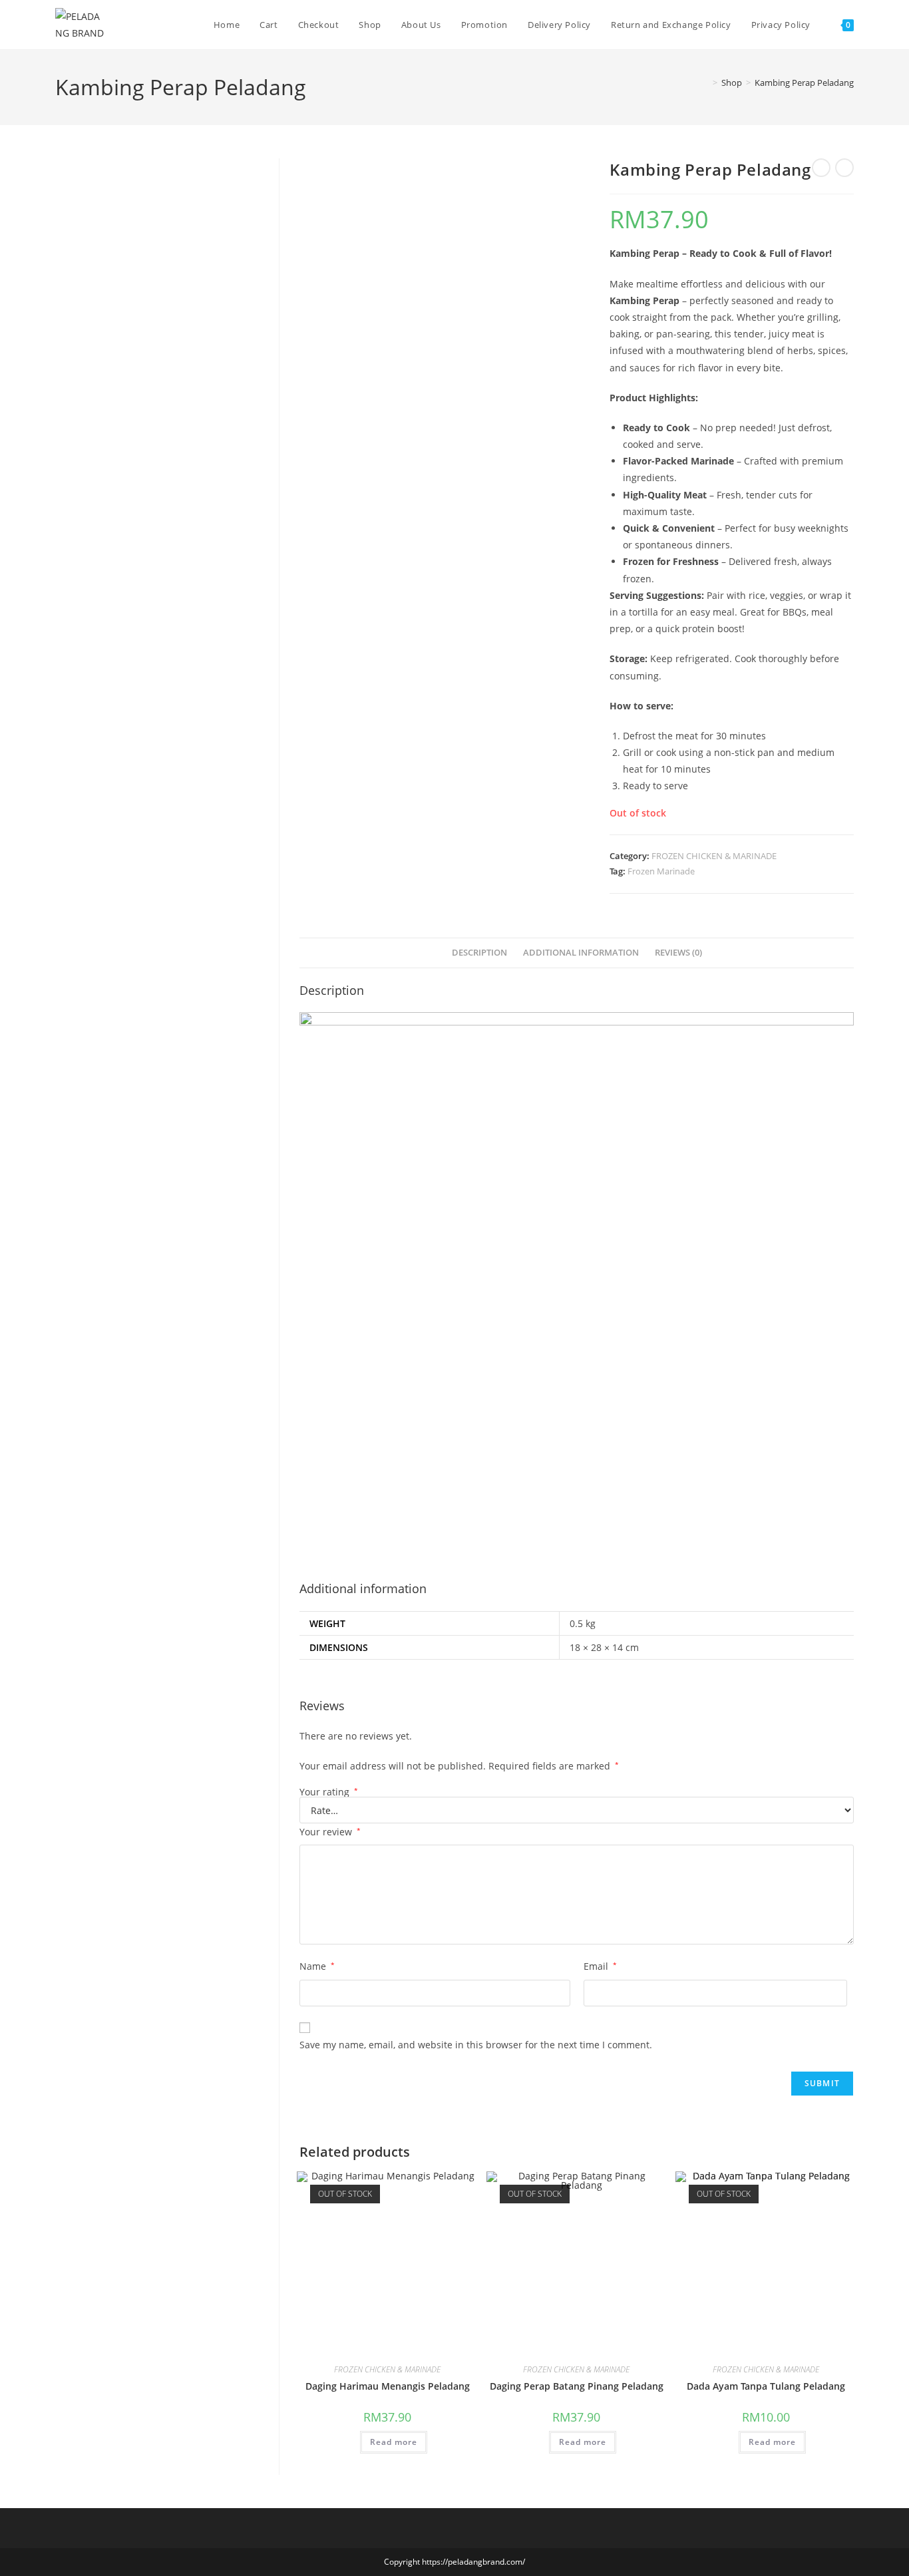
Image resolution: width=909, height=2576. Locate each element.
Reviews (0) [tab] (678, 953)
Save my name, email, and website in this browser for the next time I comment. (476, 2045)
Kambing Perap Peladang (804, 83)
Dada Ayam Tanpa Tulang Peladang (766, 2386)
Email (600, 1966)
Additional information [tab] (581, 953)
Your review (330, 1832)
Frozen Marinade (661, 871)
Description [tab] (479, 953)
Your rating (329, 1792)
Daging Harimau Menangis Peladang (388, 2386)
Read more (394, 2442)
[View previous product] (821, 168)
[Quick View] (354, 2441)
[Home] (705, 83)
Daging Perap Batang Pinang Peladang (577, 2386)
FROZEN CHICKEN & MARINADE (714, 856)
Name (317, 1966)
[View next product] (844, 168)
